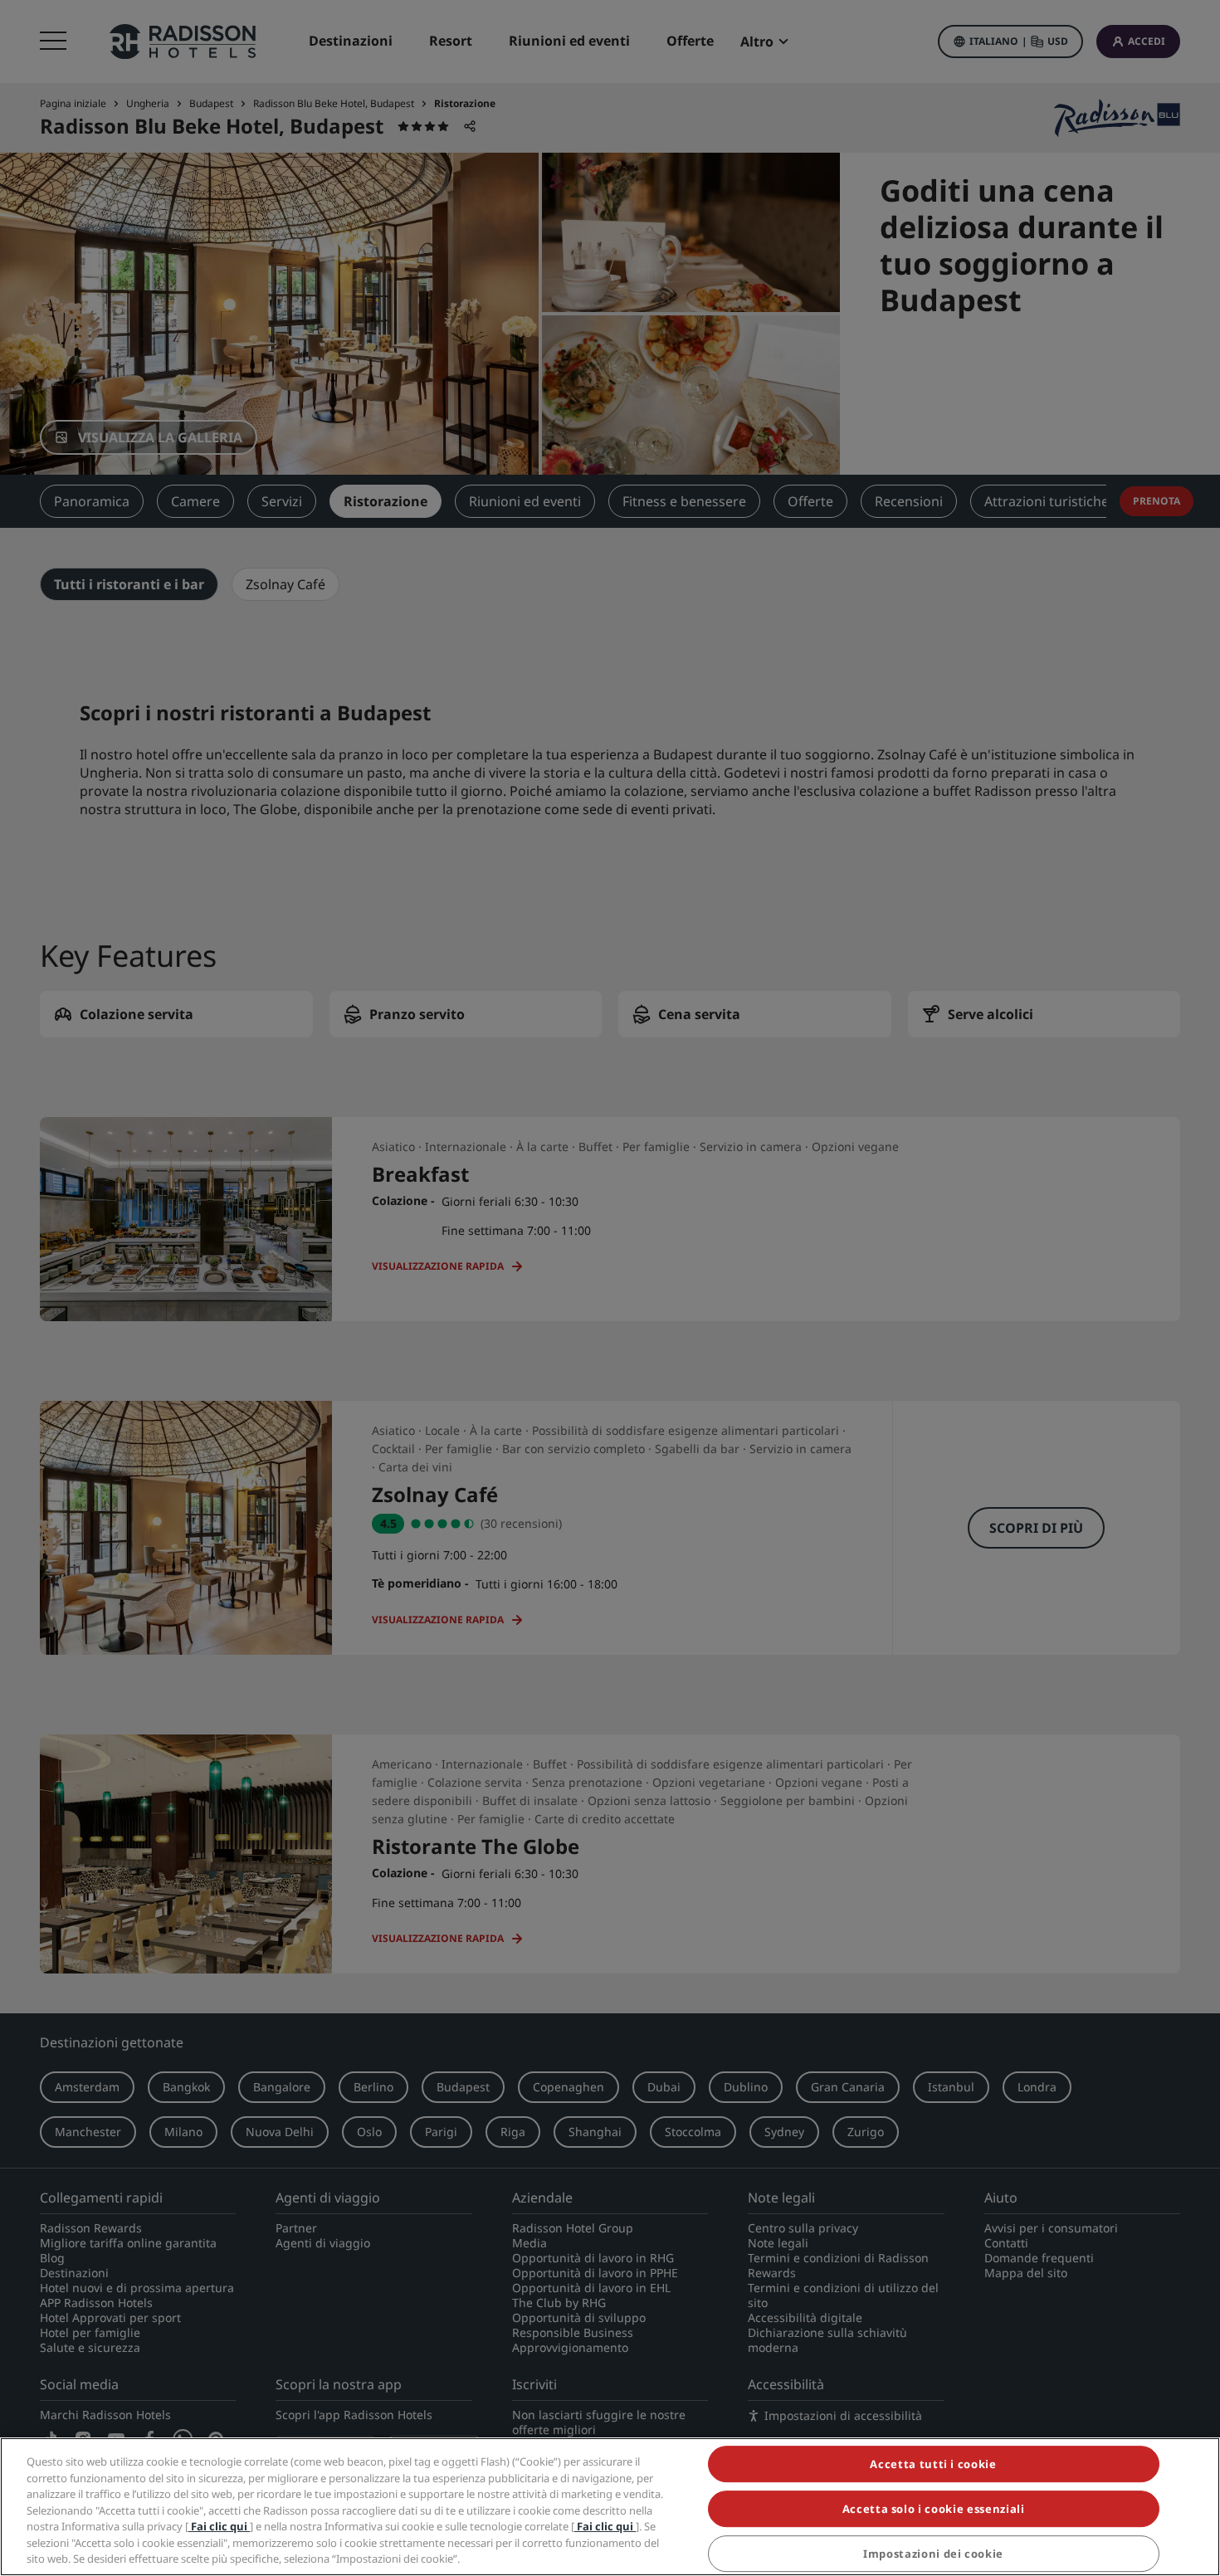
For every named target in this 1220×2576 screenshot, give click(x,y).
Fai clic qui (219, 2526)
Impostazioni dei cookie (933, 2554)
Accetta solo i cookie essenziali (934, 2509)
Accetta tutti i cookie (933, 2464)
